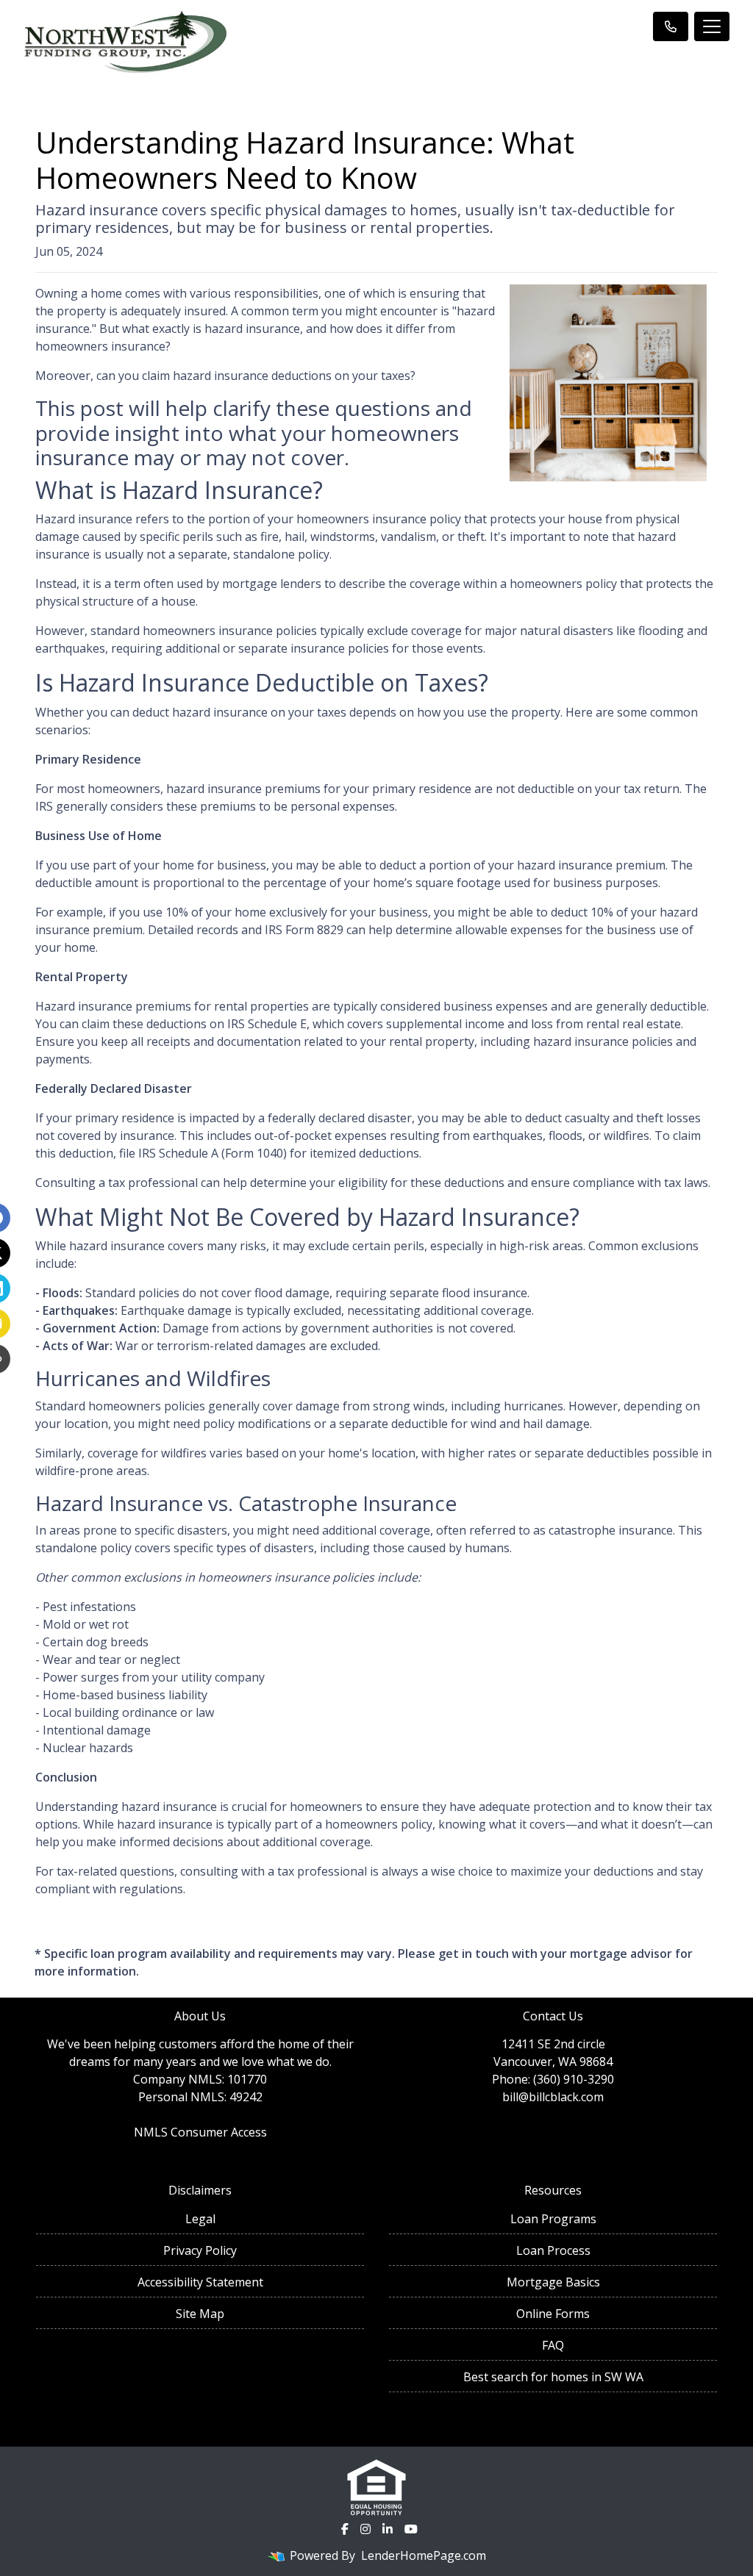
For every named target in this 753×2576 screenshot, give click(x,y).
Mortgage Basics (553, 2282)
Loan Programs (553, 2219)
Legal (200, 2219)
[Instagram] (365, 2529)
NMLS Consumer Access (200, 2132)
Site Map (200, 2314)
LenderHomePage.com (424, 2555)
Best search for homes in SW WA (553, 2377)
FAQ (553, 2345)
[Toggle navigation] (712, 26)
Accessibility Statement (200, 2282)
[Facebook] (345, 2529)
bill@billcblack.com (553, 2097)
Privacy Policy (200, 2250)
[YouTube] (411, 2529)
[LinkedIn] (388, 2529)
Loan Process (553, 2250)
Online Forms (553, 2314)
